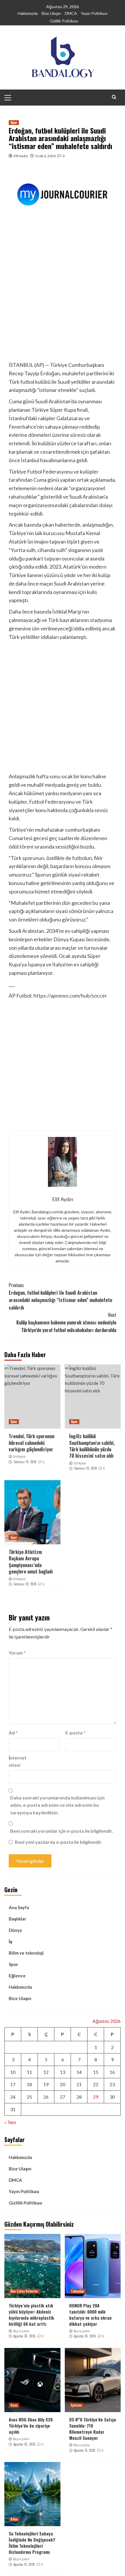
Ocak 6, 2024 (45, 156)
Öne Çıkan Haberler (24, 2291)
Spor (14, 122)
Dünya (15, 1930)
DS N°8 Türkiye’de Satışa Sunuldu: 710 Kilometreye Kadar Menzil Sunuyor (93, 2429)
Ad (13, 1733)
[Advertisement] (63, 295)
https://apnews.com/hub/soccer (70, 996)
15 (96, 2072)
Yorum (17, 1653)
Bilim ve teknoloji (26, 1953)
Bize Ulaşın (51, 13)
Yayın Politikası (94, 13)
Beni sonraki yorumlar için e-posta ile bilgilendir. (62, 1831)
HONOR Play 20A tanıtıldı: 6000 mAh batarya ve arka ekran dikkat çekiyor (90, 2315)
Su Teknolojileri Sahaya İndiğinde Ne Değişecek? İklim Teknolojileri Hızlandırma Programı (32, 2543)
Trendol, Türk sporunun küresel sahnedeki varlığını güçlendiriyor (32, 1443)
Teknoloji (77, 2291)
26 (46, 2097)
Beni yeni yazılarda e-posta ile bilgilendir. (59, 1842)
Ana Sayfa (19, 1907)
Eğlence (17, 1976)
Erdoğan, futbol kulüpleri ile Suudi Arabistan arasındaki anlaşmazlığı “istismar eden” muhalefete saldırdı (60, 1296)
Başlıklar (17, 1919)
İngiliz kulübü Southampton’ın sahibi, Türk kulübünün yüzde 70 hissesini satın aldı (92, 1446)
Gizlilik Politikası (64, 21)
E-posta (75, 1733)
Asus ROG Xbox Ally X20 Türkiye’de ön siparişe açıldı (31, 2426)
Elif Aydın (21, 156)
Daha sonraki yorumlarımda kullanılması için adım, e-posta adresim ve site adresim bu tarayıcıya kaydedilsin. (57, 1805)
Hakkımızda (28, 13)
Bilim (14, 2519)
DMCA (71, 13)
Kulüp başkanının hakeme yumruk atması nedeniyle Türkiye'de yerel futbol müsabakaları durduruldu (66, 1322)
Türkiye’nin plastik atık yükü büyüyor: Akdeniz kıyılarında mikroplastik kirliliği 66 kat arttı (31, 2315)
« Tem (10, 2122)
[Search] (114, 97)
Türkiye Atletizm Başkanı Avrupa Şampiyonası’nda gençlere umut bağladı (31, 1562)
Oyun (14, 2405)
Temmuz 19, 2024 (25, 1462)
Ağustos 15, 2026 (85, 2450)
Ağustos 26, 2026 (24, 2336)
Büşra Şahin (21, 2331)
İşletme (76, 2405)
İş (10, 1941)
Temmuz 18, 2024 (25, 1584)
